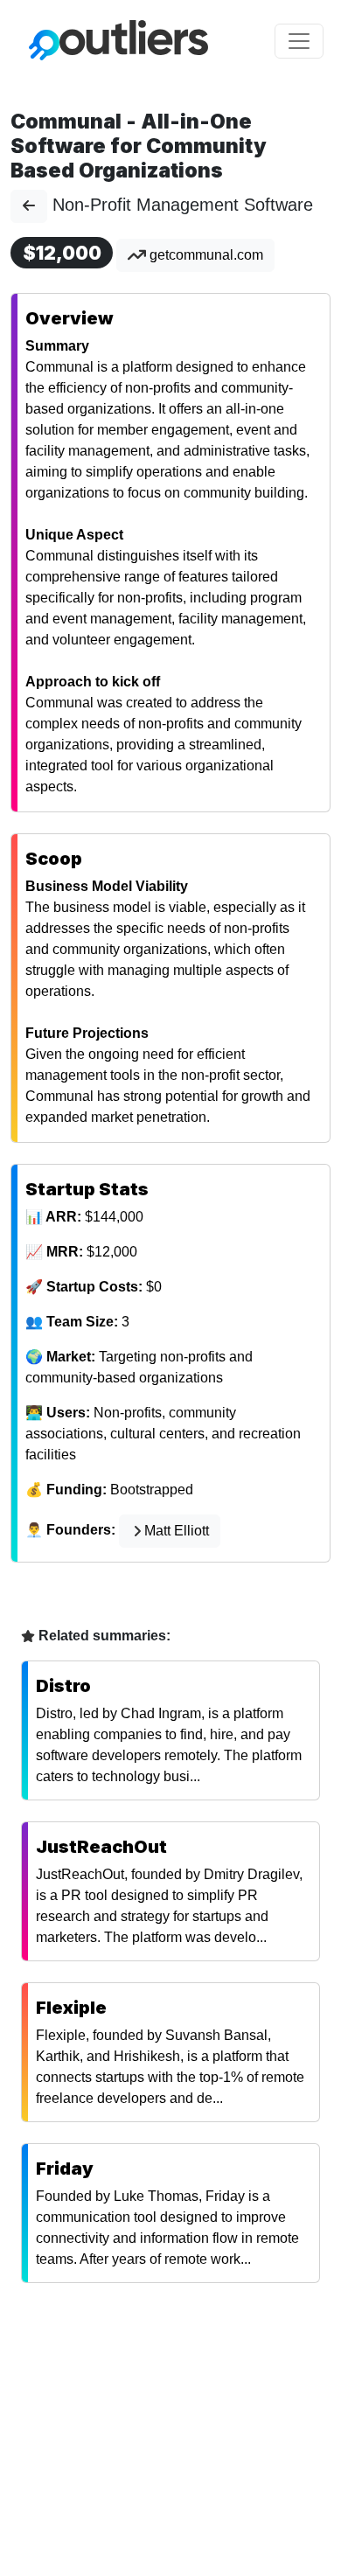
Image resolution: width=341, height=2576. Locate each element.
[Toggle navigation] (299, 41)
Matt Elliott (177, 1531)
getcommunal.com (205, 255)
